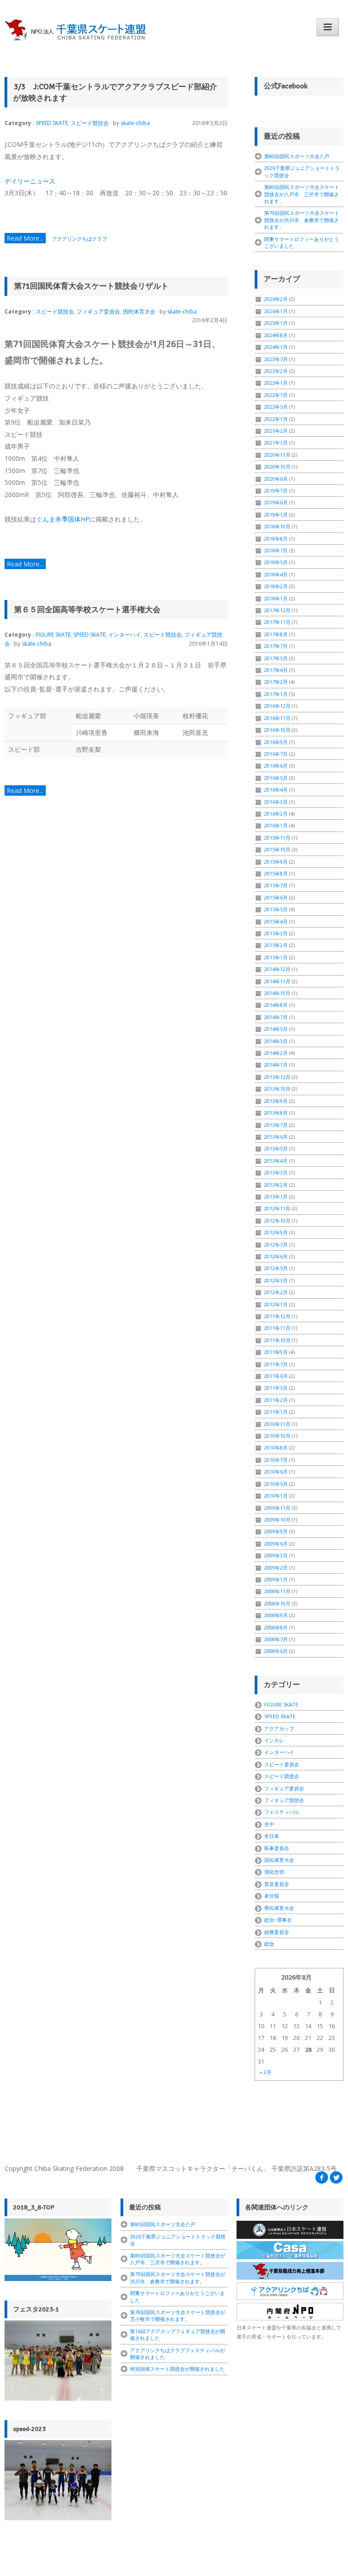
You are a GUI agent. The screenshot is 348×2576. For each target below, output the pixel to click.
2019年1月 (276, 515)
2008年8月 (276, 1627)
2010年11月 (277, 1424)
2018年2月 (276, 586)
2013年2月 (276, 1185)
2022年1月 (276, 419)
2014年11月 (277, 981)
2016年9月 (276, 742)
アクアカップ (279, 1728)
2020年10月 (277, 466)
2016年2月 (276, 814)
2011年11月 (277, 1328)
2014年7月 (276, 1017)
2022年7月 (276, 395)
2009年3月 (276, 1555)
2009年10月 (277, 1520)
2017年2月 (276, 682)
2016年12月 (277, 706)
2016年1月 (276, 825)
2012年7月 (276, 1245)
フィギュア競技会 (284, 1800)
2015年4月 (276, 921)
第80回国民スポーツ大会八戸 (297, 156)
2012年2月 (276, 1292)
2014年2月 (276, 1053)
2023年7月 (276, 359)
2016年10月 (277, 730)
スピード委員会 (282, 1764)
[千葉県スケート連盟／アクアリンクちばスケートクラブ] (77, 30)
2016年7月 (276, 754)
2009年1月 (276, 1579)
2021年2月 (276, 431)
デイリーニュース (30, 181)
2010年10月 (277, 1436)
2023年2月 (276, 371)
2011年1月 (276, 1412)
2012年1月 (276, 1304)
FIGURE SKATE (53, 635)
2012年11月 (277, 1208)
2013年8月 (276, 1113)
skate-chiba (135, 123)
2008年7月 (276, 1639)
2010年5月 (276, 1484)
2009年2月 (276, 1568)
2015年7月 (276, 885)
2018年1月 (276, 598)
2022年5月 (276, 407)
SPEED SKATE (52, 123)
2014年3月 (276, 1041)
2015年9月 (276, 862)
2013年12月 (277, 1077)
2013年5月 (276, 1148)
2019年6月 (276, 502)
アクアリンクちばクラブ (80, 239)
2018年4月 (276, 574)
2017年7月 (276, 646)
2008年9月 (276, 1615)
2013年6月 (276, 1137)
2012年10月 (277, 1220)
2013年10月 (277, 1089)
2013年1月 (276, 1196)
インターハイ (125, 635)
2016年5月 (276, 778)
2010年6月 (276, 1472)
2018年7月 (276, 550)
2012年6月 (276, 1256)
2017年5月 (276, 658)
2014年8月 (276, 1005)
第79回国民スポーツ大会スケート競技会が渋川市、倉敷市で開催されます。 (302, 220)
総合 (269, 1944)
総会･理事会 (278, 1920)
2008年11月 (277, 1591)
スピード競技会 (90, 123)
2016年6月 (276, 766)
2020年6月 (276, 479)
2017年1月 (276, 694)
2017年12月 (277, 610)
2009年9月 (276, 1531)
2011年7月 (276, 1364)
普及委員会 (277, 1884)
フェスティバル (282, 1812)
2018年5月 (276, 562)
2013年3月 (276, 1172)
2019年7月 (276, 491)
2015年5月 (276, 909)
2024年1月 (276, 347)
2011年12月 (277, 1316)
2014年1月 (276, 1065)
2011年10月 (277, 1340)
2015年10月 (277, 849)
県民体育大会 (279, 1908)
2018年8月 (276, 539)
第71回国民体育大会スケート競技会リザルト (91, 286)
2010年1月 (276, 1496)
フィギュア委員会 (98, 312)
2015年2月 (276, 945)
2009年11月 (277, 1508)
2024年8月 (276, 335)
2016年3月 (276, 802)
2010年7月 (276, 1460)
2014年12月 (277, 969)
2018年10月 (277, 526)
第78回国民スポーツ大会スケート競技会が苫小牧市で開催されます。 (178, 2315)
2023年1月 (276, 383)
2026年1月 (276, 311)
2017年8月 (276, 634)
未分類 (272, 1896)
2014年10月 (277, 993)
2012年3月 (276, 1280)
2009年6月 (276, 1544)
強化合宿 (274, 1872)
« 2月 (266, 2072)
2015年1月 (276, 957)
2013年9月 (276, 1101)
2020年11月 (277, 455)
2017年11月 (277, 622)
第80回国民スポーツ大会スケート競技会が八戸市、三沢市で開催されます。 (302, 194)
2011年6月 (276, 1376)
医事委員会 (277, 1848)
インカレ (274, 1740)
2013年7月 (276, 1125)
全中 (269, 1824)
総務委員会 (277, 1932)
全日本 (272, 1836)
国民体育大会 (139, 312)
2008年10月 (277, 1603)
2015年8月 (276, 873)
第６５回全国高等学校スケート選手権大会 (87, 610)
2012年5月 (276, 1268)
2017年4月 (276, 670)
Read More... (25, 238)
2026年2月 (276, 299)
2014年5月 (276, 1029)
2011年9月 (276, 1352)
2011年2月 (276, 1400)
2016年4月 (276, 790)
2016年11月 (277, 718)
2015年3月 (276, 933)
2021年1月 (276, 442)
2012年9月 (276, 1232)
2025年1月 (276, 323)
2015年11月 (277, 838)
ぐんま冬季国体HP (63, 519)
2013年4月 (276, 1161)
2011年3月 (276, 1388)
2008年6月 (276, 1651)
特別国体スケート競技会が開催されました (177, 2369)
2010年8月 (276, 1447)
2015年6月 (276, 897)
